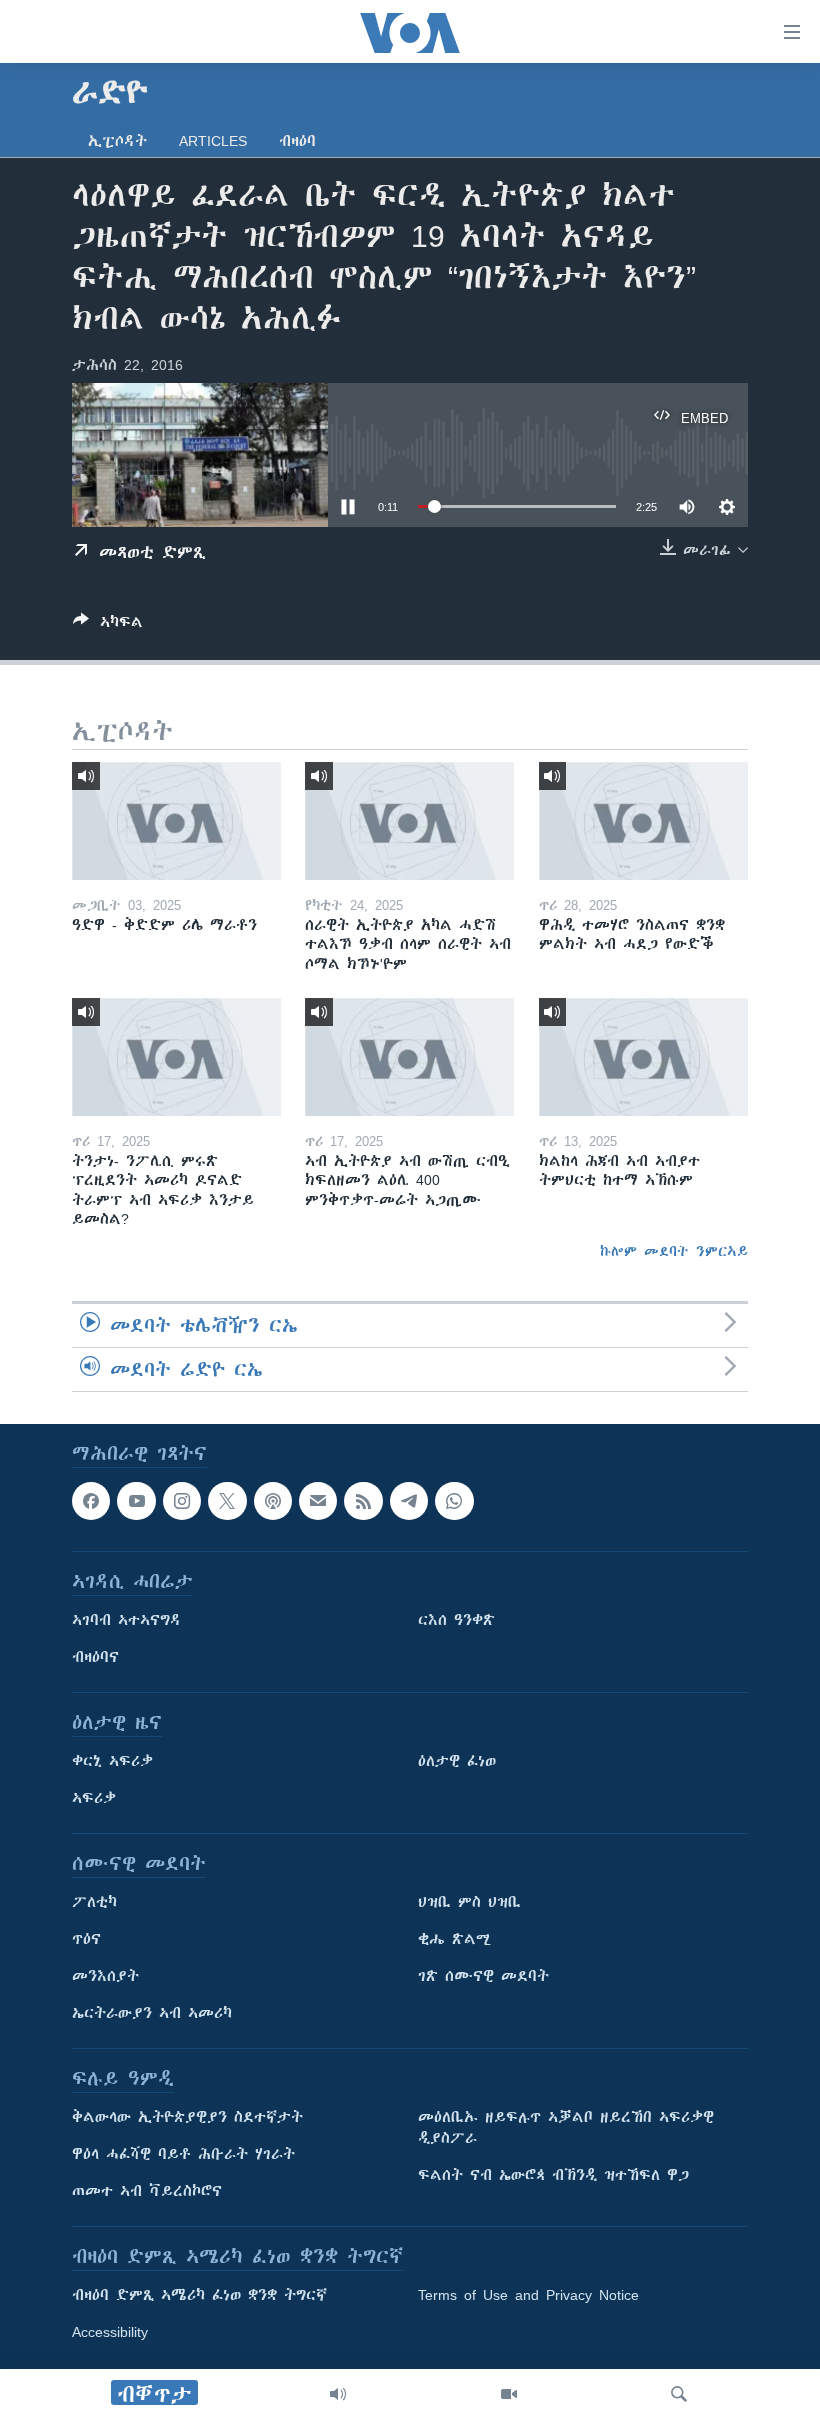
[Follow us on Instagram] (182, 1501)
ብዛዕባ (297, 141)
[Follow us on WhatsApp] (454, 1501)
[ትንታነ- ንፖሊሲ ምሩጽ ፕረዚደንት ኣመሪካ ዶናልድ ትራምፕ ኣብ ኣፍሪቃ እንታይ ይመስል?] (176, 1057)
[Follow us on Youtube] (136, 1501)
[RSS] (363, 1501)
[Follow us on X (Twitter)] (227, 1501)
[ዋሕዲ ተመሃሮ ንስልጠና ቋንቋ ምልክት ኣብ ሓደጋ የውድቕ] (643, 821)
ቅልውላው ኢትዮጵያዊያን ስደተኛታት (187, 2118)
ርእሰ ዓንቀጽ (456, 1621)
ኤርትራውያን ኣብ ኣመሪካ (152, 2014)
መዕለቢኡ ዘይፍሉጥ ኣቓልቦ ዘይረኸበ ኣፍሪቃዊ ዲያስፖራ (566, 2128)
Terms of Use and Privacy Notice (528, 2296)
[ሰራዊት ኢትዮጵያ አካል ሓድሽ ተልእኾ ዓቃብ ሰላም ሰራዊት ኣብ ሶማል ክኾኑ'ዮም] (409, 821)
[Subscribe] (318, 1501)
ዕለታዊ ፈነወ (457, 1762)
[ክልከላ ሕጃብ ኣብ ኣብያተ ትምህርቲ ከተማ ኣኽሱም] (643, 1057)
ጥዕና (86, 1940)
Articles (213, 141)
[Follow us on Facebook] (91, 1501)
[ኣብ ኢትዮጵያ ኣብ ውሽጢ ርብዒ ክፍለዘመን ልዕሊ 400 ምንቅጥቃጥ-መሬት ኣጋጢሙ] (409, 1057)
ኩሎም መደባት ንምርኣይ (674, 1251)
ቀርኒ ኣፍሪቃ (112, 1762)
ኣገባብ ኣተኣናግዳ (126, 1621)
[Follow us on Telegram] (409, 1501)
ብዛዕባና (95, 1658)
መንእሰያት (105, 1977)
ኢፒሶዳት (117, 141)
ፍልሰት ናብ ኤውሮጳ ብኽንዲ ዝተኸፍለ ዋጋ (553, 2176)
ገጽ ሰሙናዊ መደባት (483, 1977)
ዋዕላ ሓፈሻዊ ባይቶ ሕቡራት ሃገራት (183, 2155)
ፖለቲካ (94, 1903)
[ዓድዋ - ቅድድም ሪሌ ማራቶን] (176, 821)
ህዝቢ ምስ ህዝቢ (469, 1903)
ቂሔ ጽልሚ (454, 1940)
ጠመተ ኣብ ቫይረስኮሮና (147, 2192)
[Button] (108, 625)
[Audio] (338, 2394)
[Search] (679, 2394)
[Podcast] (273, 1501)
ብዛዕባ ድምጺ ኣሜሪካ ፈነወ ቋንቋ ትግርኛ (199, 2296)
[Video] (509, 2394)
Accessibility (110, 2333)
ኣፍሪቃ (94, 1799)
